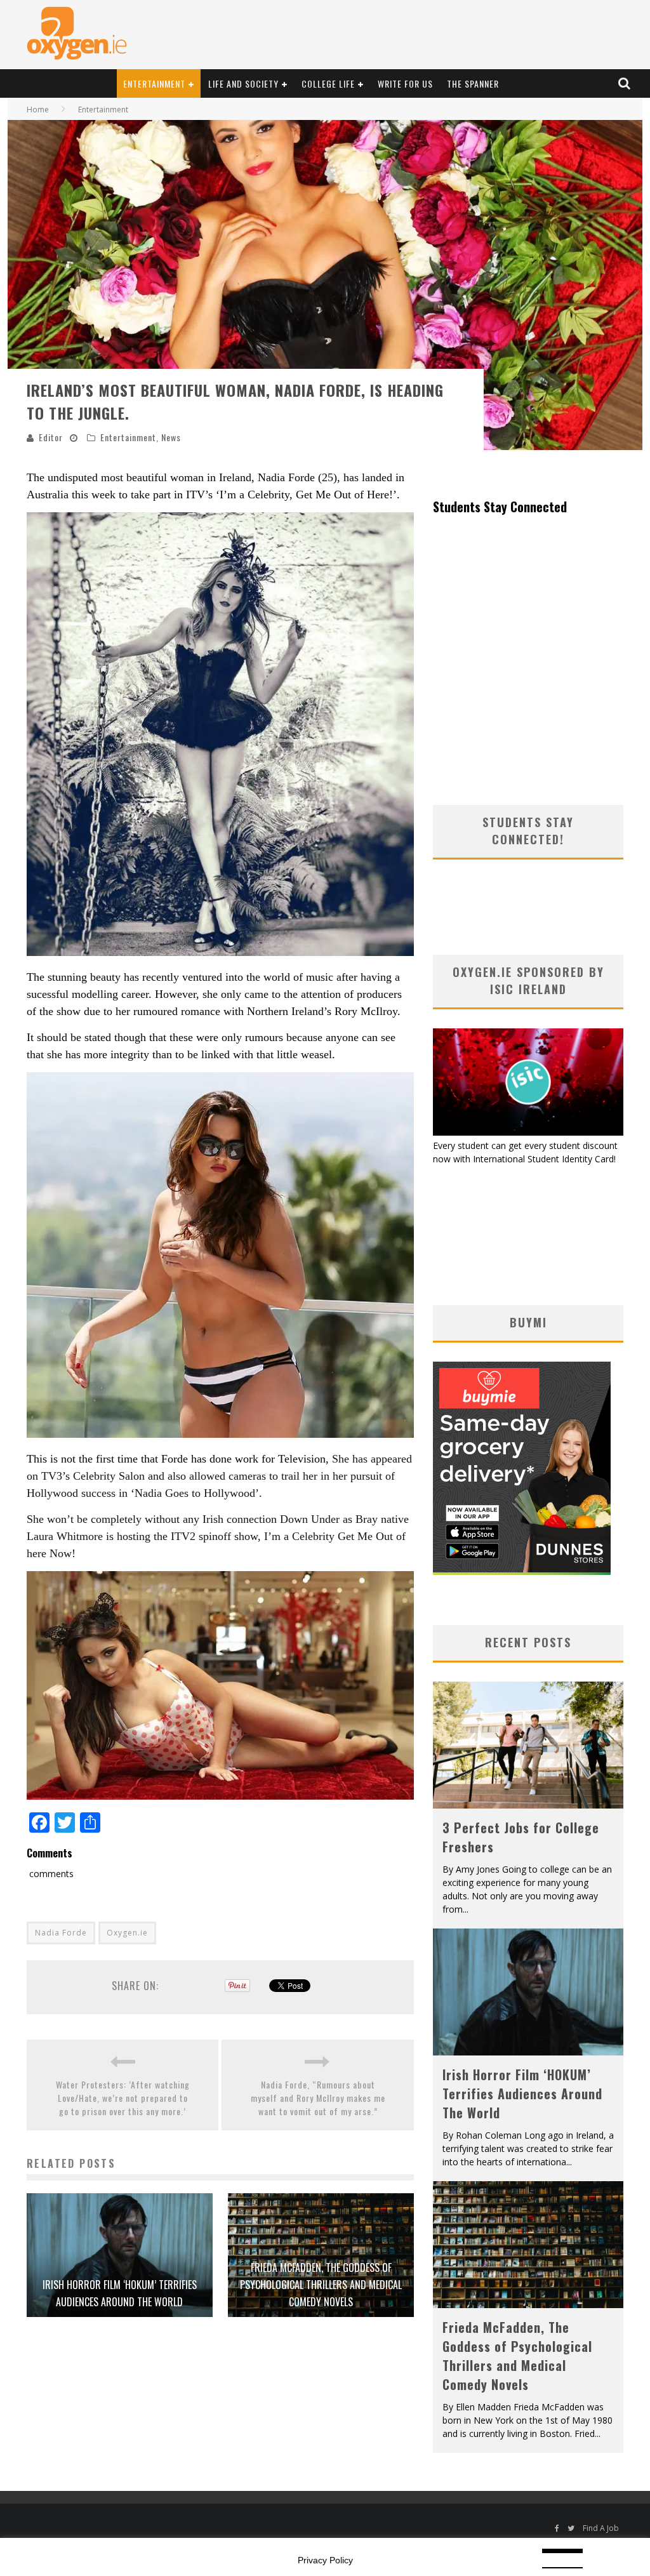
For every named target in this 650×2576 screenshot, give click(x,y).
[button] (220, 734)
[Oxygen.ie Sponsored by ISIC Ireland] (528, 1132)
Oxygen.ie (127, 1933)
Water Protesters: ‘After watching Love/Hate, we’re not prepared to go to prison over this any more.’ (123, 2098)
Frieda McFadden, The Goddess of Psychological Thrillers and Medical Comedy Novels (321, 2285)
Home (38, 110)
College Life (328, 83)
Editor (51, 437)
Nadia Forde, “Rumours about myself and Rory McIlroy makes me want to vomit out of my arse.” (318, 2098)
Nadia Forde (61, 1933)
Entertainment (154, 83)
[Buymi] (522, 1571)
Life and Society (243, 83)
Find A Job (601, 2528)
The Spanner (473, 83)
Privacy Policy (325, 2560)
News (171, 437)
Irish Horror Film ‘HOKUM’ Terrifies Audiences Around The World (522, 2094)
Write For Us (405, 83)
